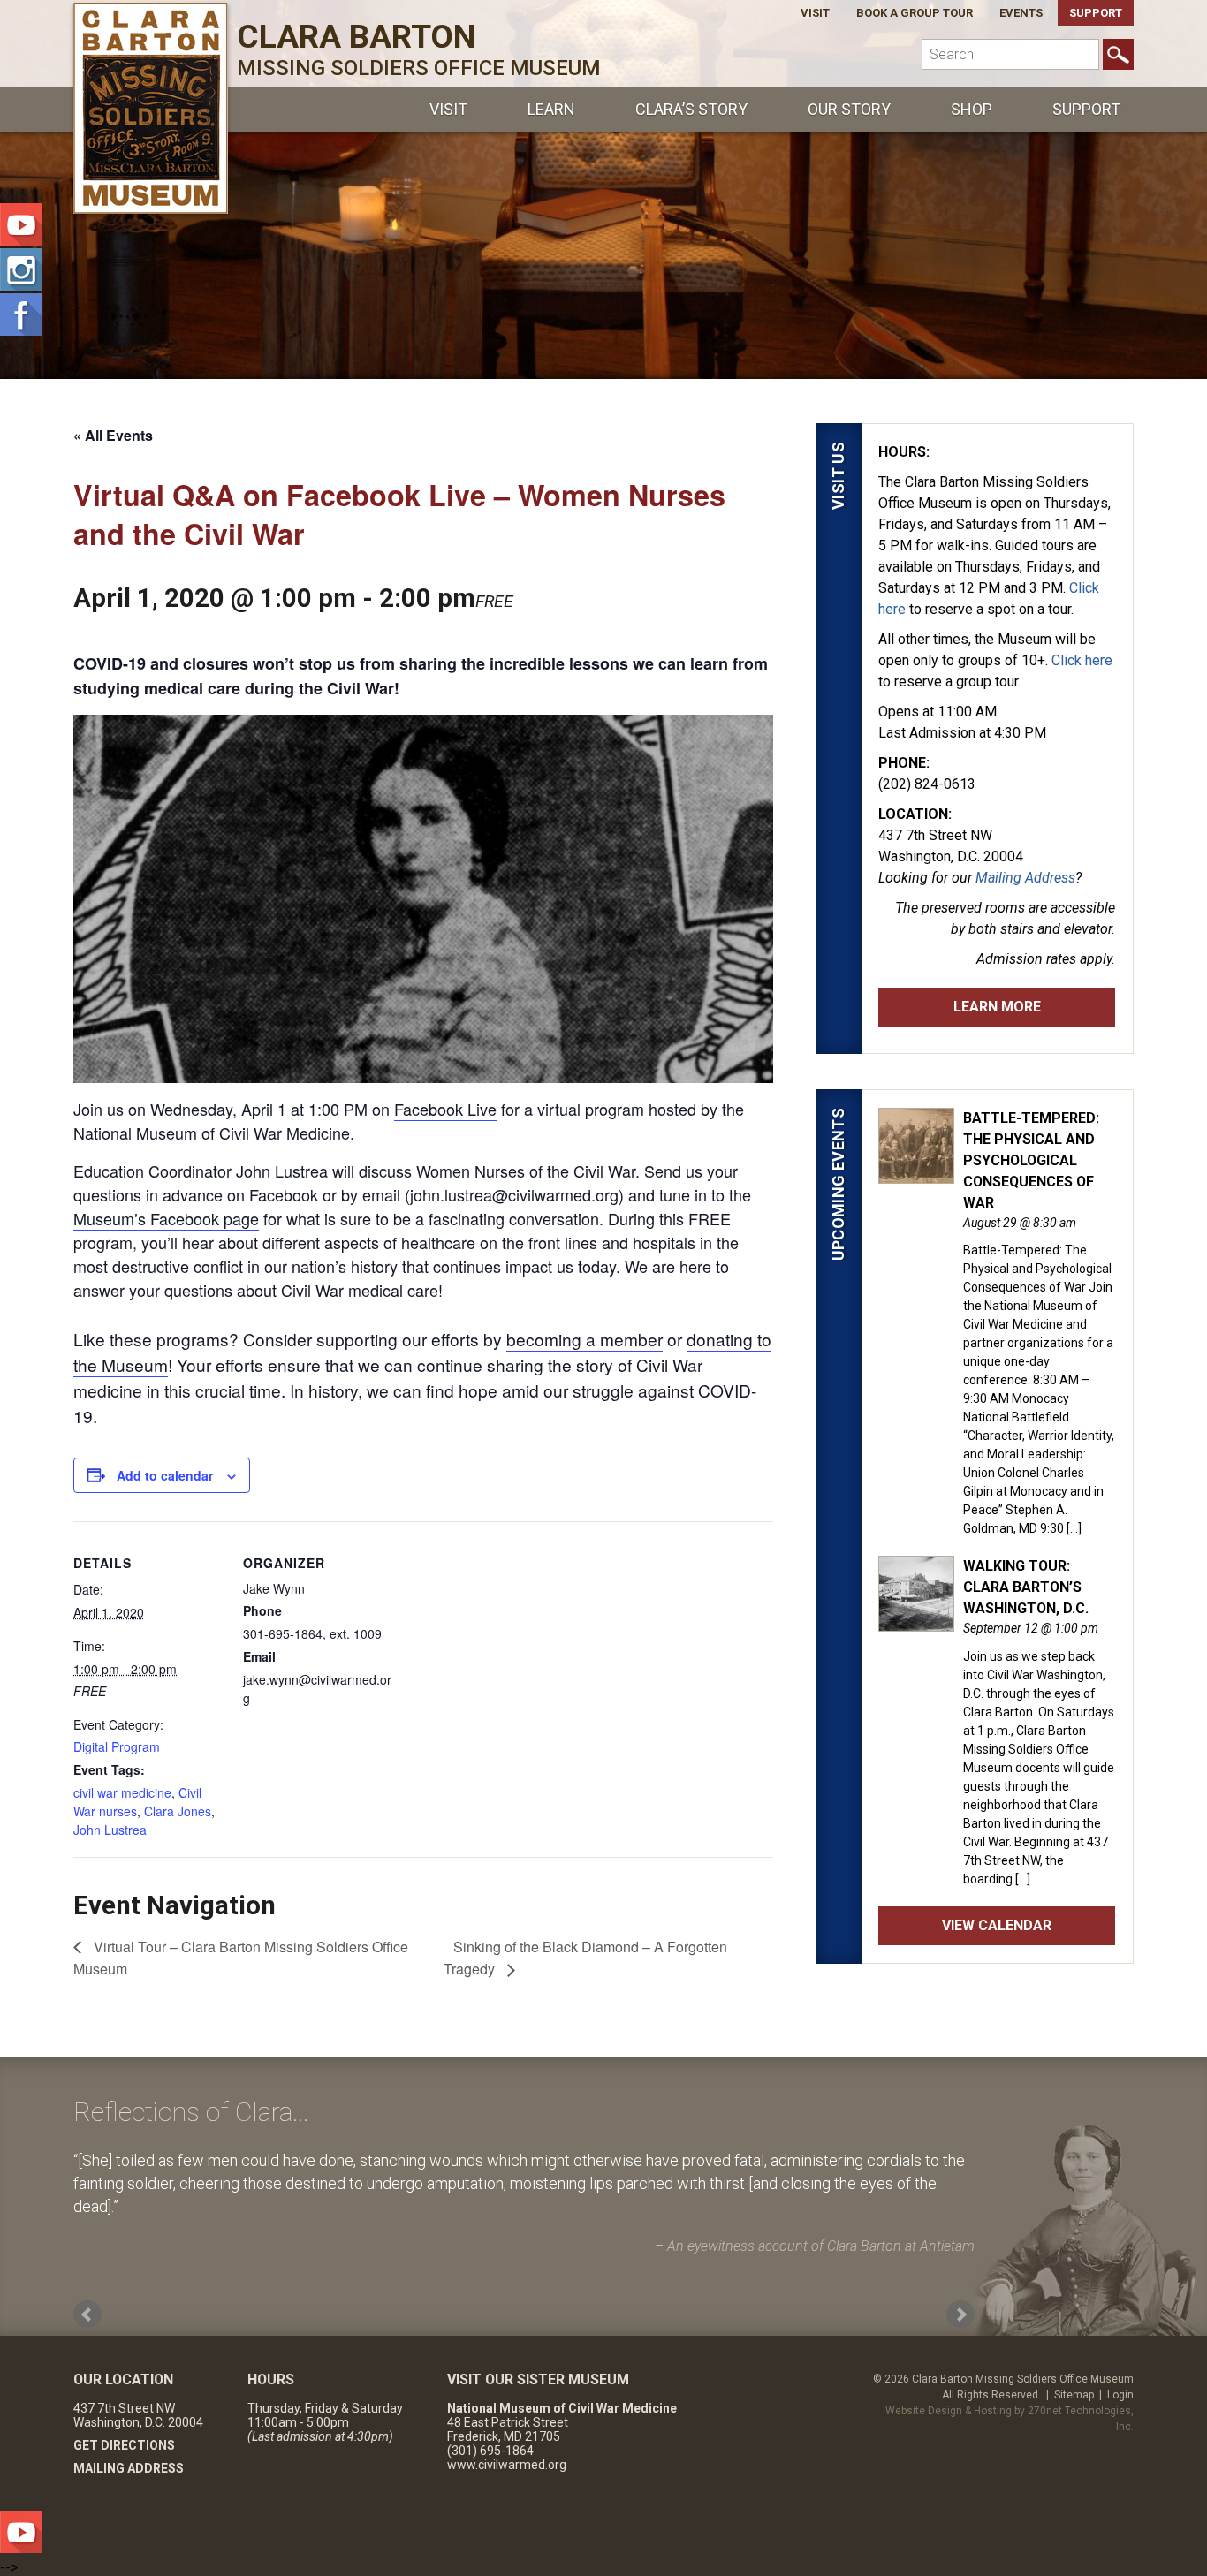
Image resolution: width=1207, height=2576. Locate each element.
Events (1021, 13)
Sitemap (1074, 2395)
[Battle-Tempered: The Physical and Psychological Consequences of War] (916, 1174)
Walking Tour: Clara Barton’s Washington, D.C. (1026, 1587)
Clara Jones (178, 1811)
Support (1096, 13)
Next (960, 2315)
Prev (87, 2315)
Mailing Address (1025, 878)
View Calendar (997, 1925)
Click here (1082, 660)
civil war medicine (122, 1792)
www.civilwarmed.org (507, 2465)
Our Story (849, 109)
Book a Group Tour (915, 13)
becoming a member (585, 1339)
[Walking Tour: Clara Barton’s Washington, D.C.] (916, 1622)
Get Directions (124, 2445)
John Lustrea (110, 1830)
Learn (551, 109)
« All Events (113, 435)
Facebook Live (445, 1109)
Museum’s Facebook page (166, 1218)
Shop (972, 109)
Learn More (997, 1007)
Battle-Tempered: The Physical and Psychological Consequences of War (1031, 1160)
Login (1120, 2395)
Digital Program (117, 1746)
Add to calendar (165, 1475)
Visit (815, 13)
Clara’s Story (691, 109)
